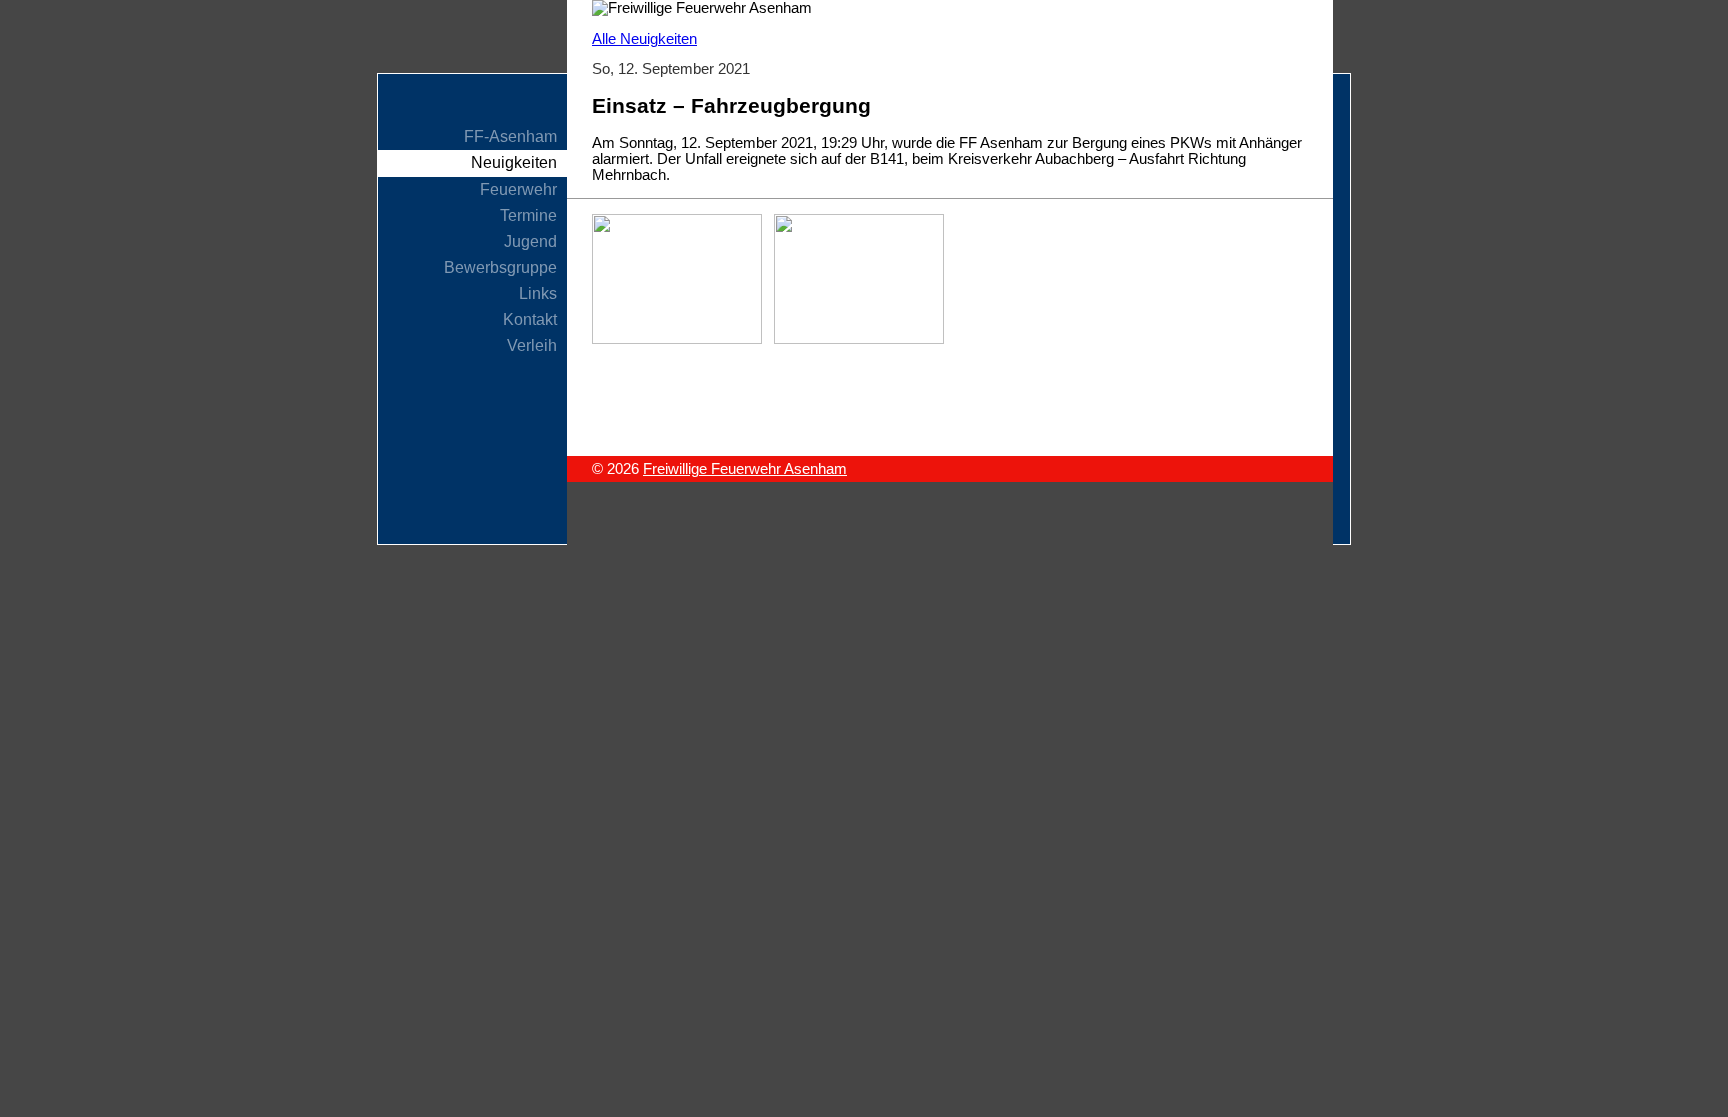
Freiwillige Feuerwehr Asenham (745, 469)
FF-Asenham (510, 136)
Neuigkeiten (514, 162)
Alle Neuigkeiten (644, 39)
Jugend (530, 241)
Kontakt (530, 319)
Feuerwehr (518, 189)
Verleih (532, 345)
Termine (528, 215)
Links (538, 293)
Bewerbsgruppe (500, 267)
